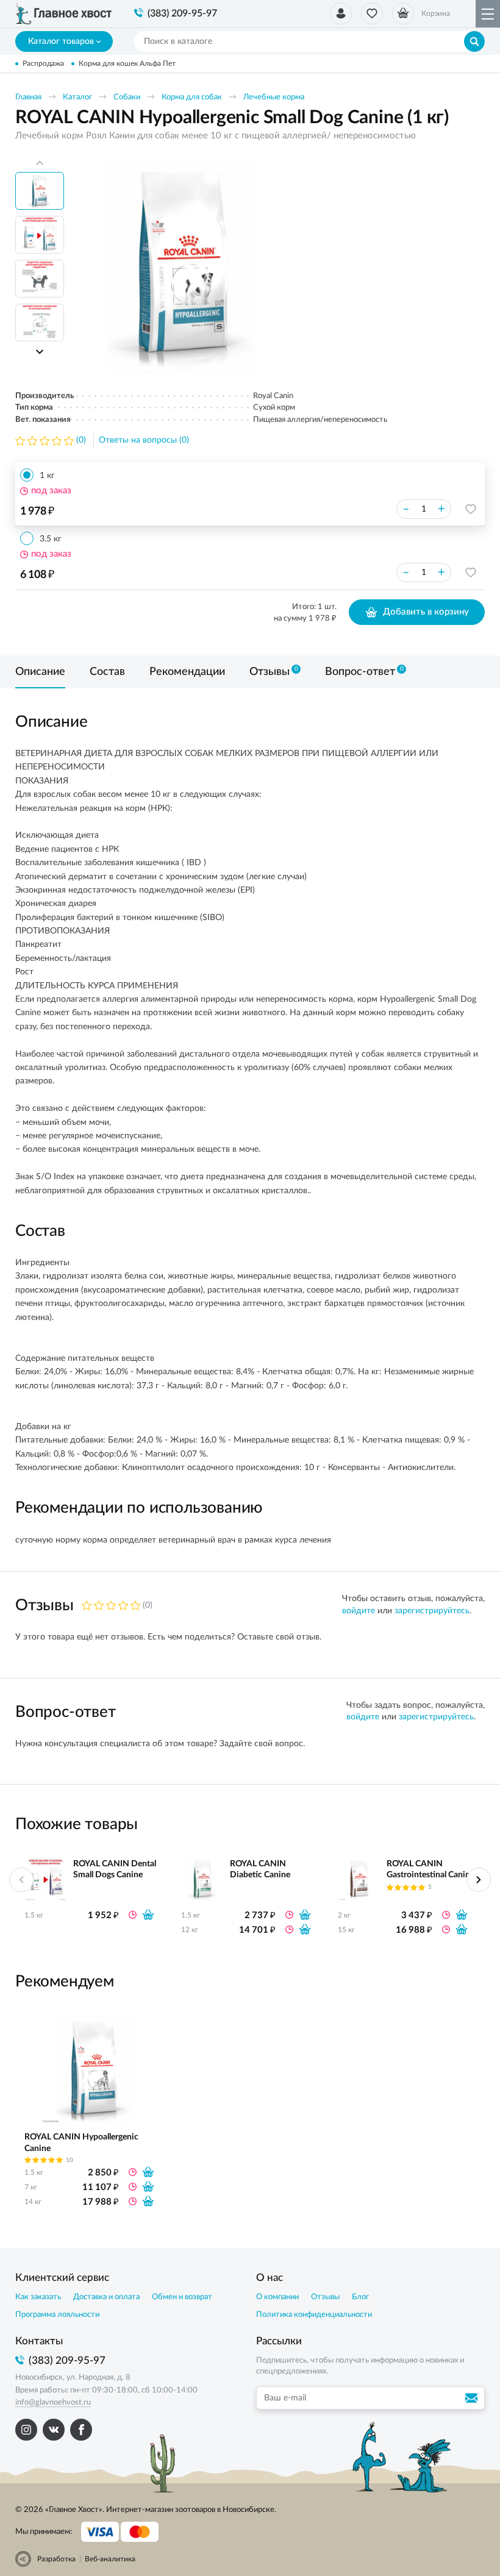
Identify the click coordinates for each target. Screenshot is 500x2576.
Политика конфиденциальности (314, 2315)
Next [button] (40, 352)
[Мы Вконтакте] (54, 2430)
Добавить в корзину (426, 612)
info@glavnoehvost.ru (53, 2403)
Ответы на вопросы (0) (144, 440)
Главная (28, 97)
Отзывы (325, 2297)
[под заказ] (148, 1914)
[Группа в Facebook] (81, 2430)
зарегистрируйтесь (432, 1611)
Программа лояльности (57, 2315)
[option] (183, 266)
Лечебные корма (274, 97)
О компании (277, 2297)
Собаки (127, 97)
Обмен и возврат (182, 2297)
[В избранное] (471, 509)
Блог (360, 2297)
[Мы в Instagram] (26, 2430)
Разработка (56, 2559)
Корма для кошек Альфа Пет (127, 63)
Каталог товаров (61, 41)
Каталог (77, 97)
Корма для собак (192, 97)
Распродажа (43, 63)
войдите (359, 1611)
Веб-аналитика (110, 2559)
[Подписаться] (473, 2398)
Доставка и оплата (106, 2297)
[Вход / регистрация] (341, 13)
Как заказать (38, 2297)
